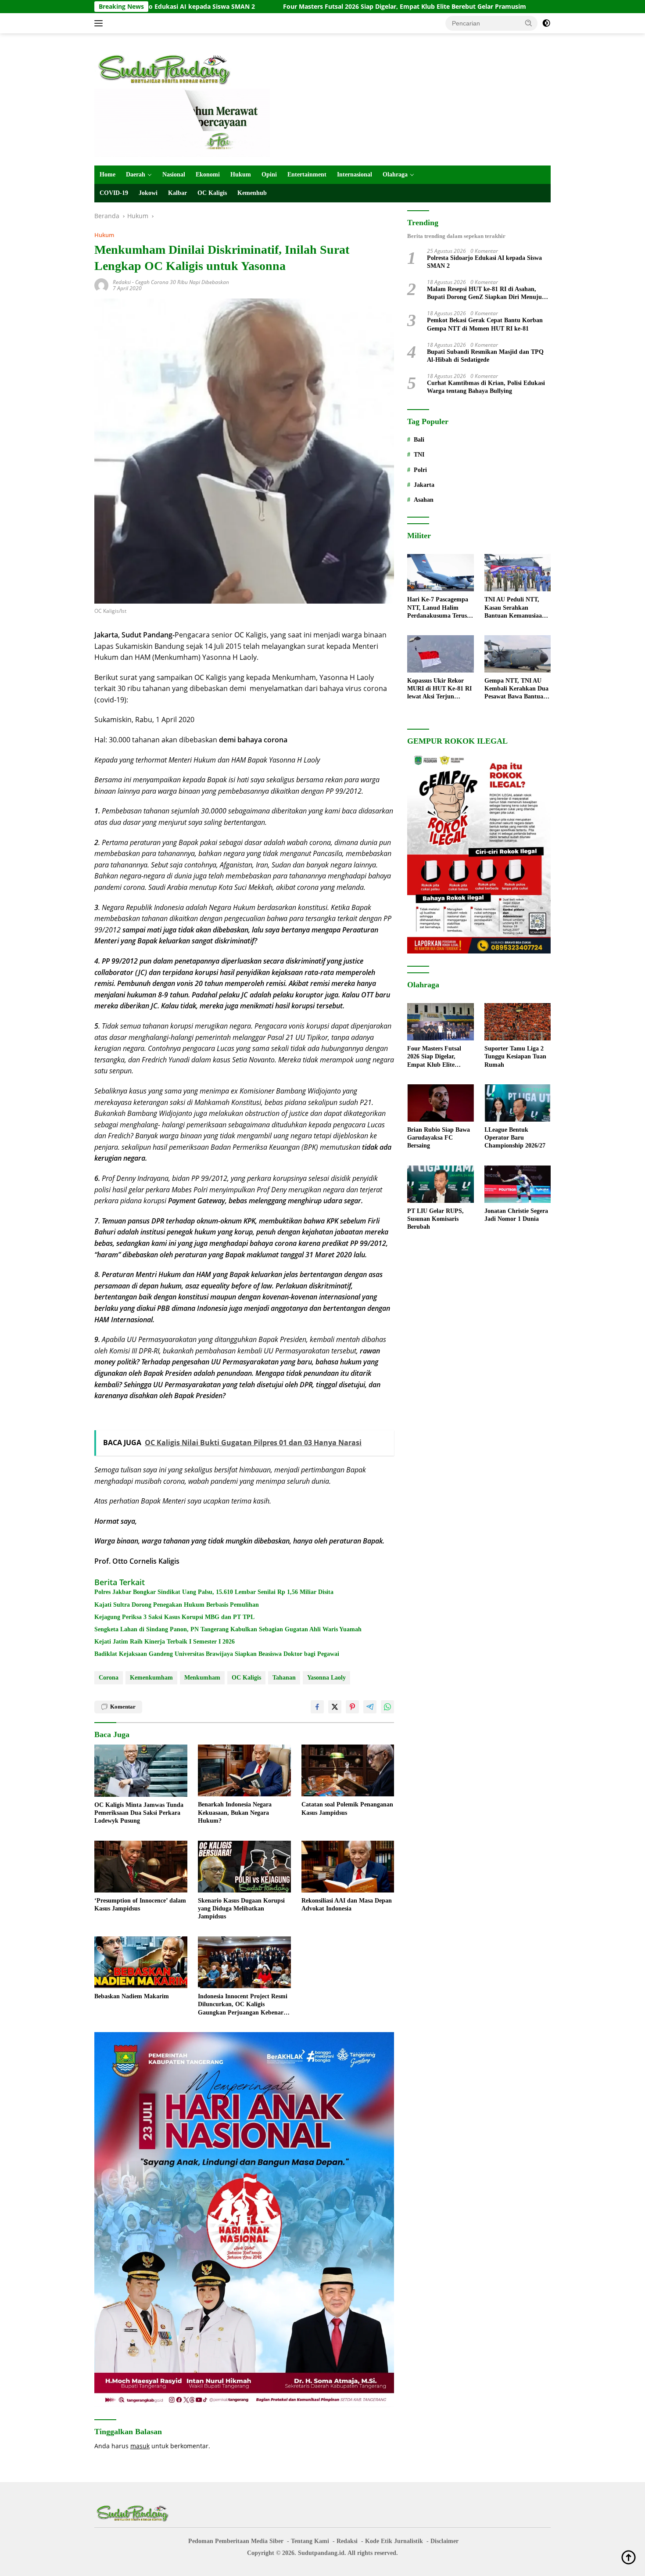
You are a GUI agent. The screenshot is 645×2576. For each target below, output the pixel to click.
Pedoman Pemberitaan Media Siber (236, 2541)
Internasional (355, 174)
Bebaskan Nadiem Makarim (132, 1996)
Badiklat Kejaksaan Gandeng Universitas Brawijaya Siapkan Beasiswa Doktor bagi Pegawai (217, 1654)
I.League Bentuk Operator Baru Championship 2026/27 (515, 1138)
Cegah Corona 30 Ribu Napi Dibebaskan (182, 282)
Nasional (174, 174)
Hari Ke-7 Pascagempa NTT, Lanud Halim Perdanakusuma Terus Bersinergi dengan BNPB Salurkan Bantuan (440, 608)
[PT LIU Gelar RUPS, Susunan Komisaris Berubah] (440, 1184)
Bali (419, 440)
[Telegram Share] (370, 1707)
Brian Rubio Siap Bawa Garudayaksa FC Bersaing (439, 1138)
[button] (529, 23)
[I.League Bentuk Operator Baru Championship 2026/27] (518, 1103)
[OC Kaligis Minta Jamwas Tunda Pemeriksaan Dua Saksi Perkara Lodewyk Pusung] (141, 1771)
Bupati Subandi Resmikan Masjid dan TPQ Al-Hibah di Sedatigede (485, 356)
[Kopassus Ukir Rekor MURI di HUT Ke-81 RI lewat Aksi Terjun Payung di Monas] (440, 654)
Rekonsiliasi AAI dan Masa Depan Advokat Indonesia (347, 1905)
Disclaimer (444, 2541)
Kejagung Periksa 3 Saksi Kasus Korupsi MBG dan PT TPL (174, 1617)
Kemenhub (252, 193)
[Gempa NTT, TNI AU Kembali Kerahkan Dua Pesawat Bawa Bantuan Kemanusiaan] (518, 654)
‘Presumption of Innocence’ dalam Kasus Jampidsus (140, 1905)
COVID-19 (114, 193)
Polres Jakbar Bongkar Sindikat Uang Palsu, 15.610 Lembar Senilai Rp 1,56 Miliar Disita (214, 1592)
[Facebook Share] (317, 1707)
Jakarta (424, 485)
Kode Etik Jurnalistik (394, 2541)
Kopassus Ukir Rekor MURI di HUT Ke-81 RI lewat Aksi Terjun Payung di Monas (439, 689)
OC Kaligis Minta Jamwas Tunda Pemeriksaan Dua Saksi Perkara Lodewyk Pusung (139, 1813)
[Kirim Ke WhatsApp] (387, 1707)
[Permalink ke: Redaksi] (101, 285)
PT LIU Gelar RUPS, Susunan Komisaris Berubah (435, 1219)
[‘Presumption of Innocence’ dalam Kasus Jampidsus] (141, 1867)
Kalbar (177, 193)
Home (107, 174)
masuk (140, 2446)
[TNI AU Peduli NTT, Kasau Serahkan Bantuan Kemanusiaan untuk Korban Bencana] (518, 573)
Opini (269, 174)
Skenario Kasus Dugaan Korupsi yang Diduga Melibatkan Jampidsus (241, 1909)
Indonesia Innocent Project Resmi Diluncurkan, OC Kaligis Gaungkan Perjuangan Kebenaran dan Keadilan (244, 2005)
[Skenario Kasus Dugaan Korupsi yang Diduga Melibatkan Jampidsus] (244, 1867)
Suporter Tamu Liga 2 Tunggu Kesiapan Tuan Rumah (515, 1056)
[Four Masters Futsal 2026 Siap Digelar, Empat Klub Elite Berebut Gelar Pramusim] (440, 1022)
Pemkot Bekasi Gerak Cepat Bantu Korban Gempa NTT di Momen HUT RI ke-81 (485, 324)
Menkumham (202, 1678)
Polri (420, 470)
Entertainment (307, 174)
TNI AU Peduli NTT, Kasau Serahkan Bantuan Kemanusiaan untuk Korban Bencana (516, 608)
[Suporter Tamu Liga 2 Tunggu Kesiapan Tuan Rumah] (518, 1022)
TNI (419, 455)
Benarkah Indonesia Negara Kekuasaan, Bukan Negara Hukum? (235, 1812)
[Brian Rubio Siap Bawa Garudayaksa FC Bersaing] (440, 1103)
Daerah (136, 174)
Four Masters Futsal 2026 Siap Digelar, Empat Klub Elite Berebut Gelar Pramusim (294, 7)
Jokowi (148, 193)
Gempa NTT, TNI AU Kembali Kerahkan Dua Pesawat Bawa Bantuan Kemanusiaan (516, 689)
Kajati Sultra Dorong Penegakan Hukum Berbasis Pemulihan (177, 1605)
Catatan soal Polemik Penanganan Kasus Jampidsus (347, 1808)
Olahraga (395, 174)
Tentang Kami (310, 2541)
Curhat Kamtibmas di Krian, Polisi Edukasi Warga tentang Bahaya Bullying (486, 387)
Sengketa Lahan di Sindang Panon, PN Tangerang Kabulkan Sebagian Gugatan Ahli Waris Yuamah (228, 1629)
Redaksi (122, 282)
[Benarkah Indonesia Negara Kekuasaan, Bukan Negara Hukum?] (244, 1771)
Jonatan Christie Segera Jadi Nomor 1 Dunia (516, 1215)
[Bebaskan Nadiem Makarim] (141, 1963)
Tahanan (284, 1678)
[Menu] (100, 23)
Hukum (241, 174)
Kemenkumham (151, 1678)
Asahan (424, 500)
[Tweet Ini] (335, 1707)
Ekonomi (208, 174)
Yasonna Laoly (326, 1678)
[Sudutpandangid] (167, 69)
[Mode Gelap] (546, 23)
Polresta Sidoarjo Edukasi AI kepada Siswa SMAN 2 (484, 262)
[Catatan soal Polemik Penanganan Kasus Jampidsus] (348, 1771)
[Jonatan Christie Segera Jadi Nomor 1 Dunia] (518, 1184)
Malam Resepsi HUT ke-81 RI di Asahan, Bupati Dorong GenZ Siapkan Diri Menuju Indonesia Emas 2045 (484, 293)
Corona (109, 1678)
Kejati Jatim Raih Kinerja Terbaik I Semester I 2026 (165, 1642)
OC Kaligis (212, 193)
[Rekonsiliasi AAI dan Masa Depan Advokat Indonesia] (348, 1867)
